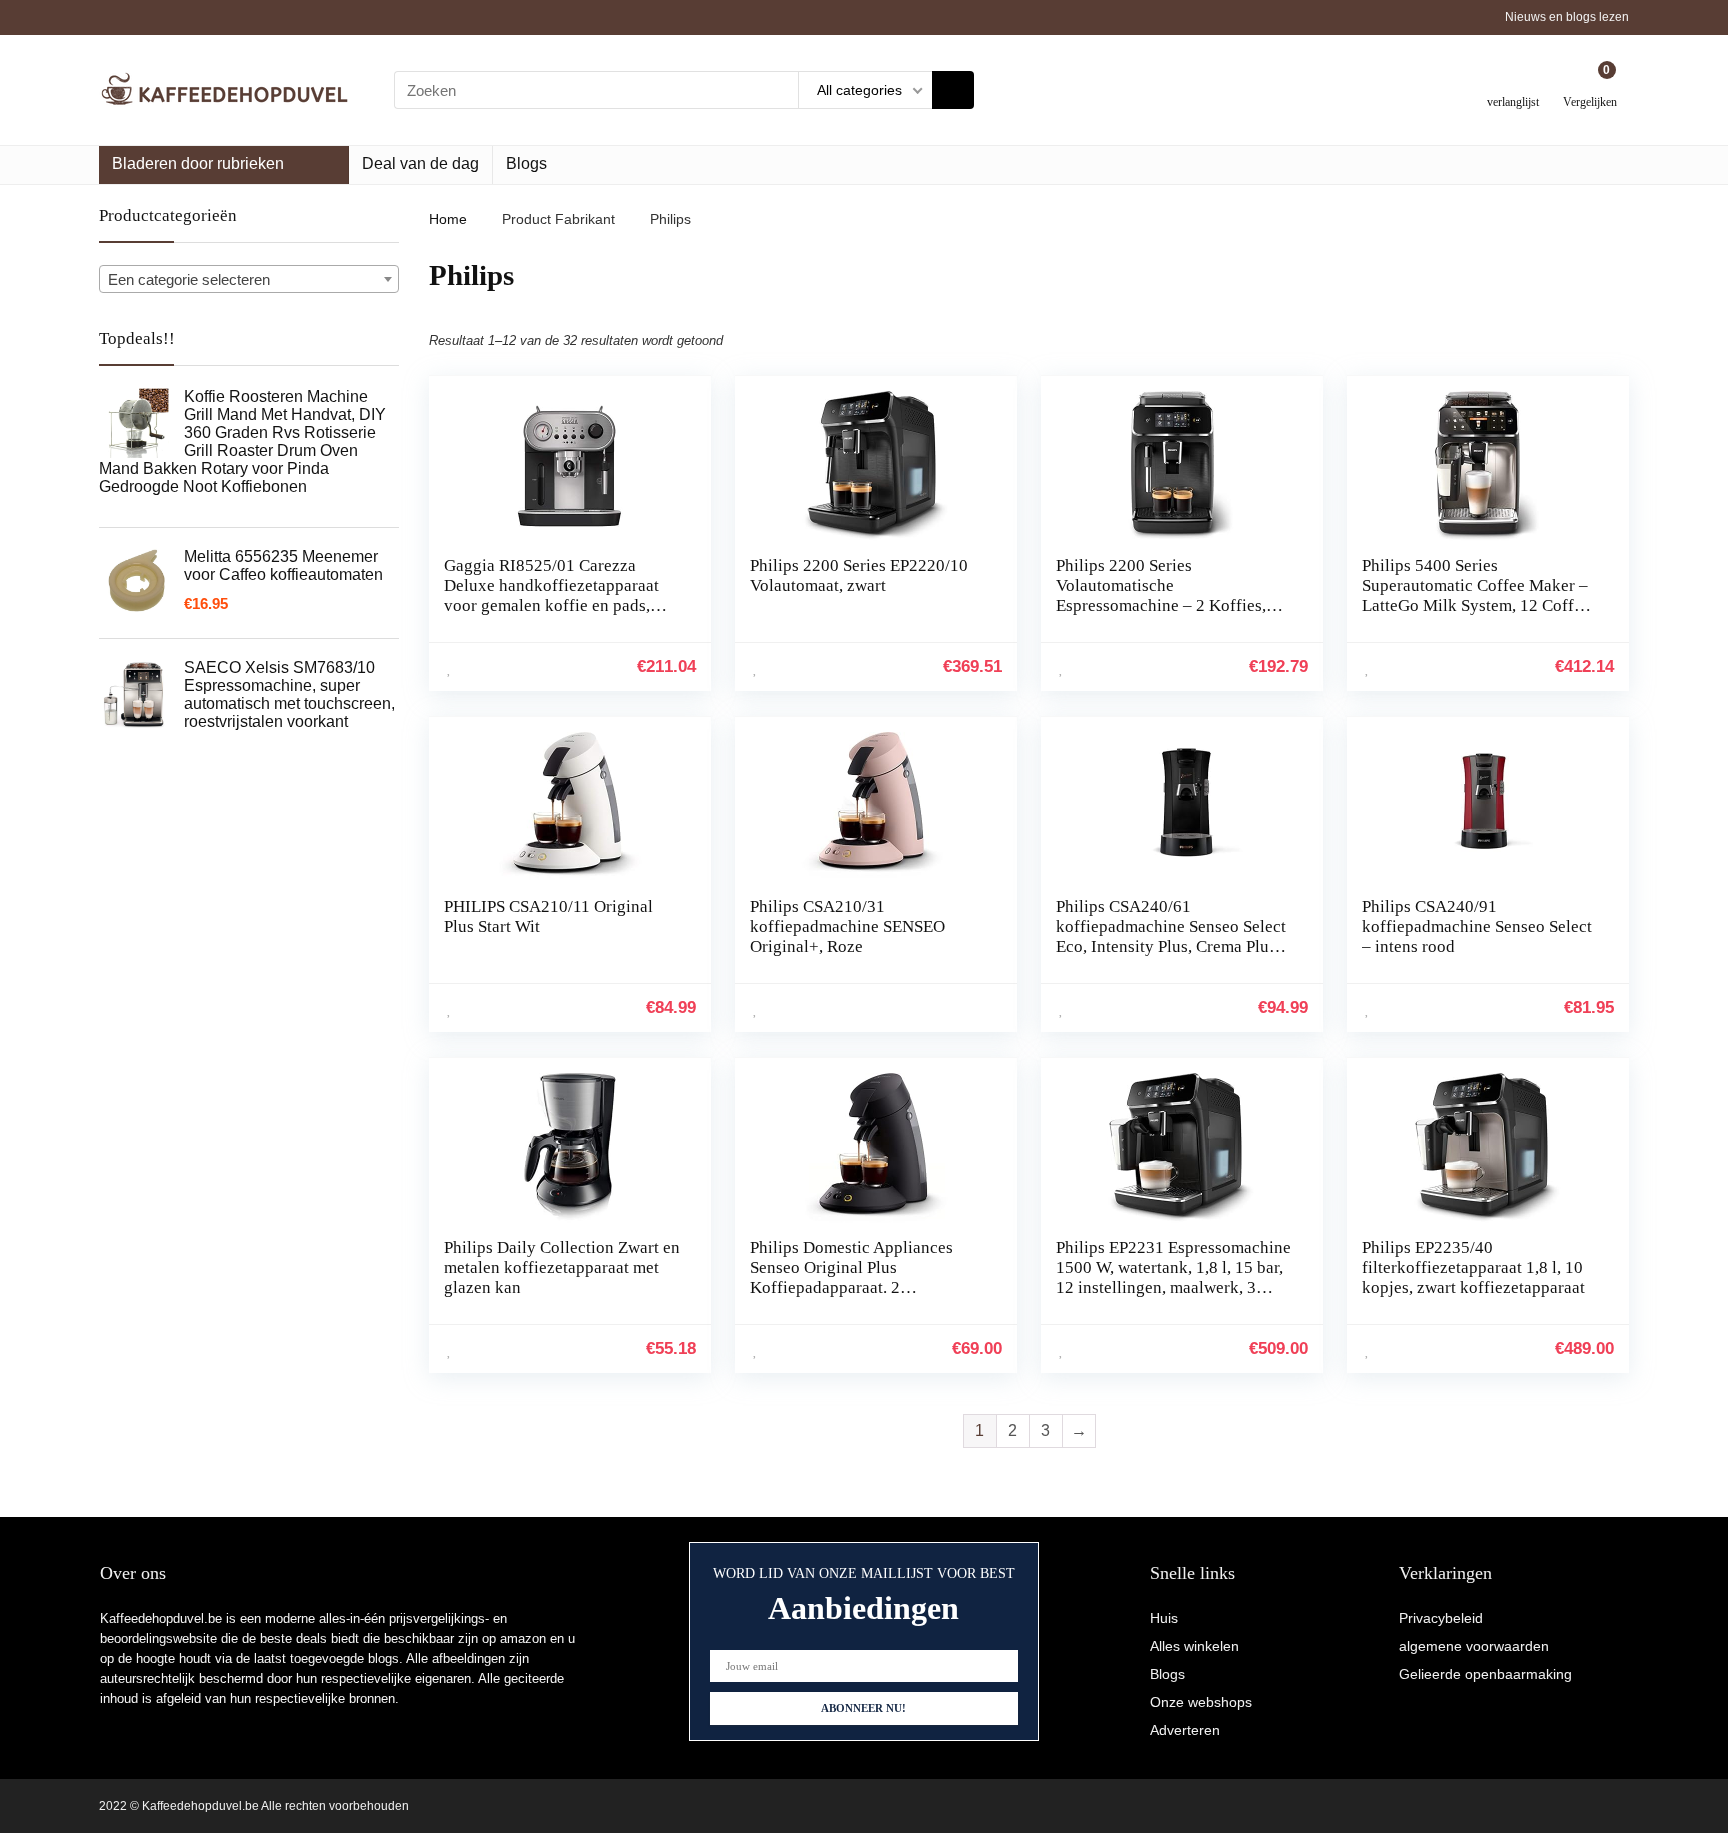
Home (448, 219)
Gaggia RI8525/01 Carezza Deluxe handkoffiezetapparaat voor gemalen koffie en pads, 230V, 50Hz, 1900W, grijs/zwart (556, 595)
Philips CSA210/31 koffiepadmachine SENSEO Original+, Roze (847, 926)
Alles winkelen (1194, 1646)
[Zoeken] (953, 90)
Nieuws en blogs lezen (1567, 17)
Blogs (526, 163)
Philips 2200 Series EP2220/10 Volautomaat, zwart (859, 575)
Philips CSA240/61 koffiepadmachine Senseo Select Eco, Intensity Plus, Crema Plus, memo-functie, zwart (1171, 936)
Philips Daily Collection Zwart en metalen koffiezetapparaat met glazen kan (562, 1267)
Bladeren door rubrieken (198, 163)
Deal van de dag (420, 163)
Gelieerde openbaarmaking (1485, 1674)
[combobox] (249, 279)
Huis (1164, 1618)
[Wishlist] (1513, 82)
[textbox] (249, 280)
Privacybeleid (1441, 1618)
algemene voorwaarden (1474, 1646)
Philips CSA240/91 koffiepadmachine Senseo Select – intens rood (1477, 926)
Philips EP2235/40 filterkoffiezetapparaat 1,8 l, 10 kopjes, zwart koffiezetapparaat (1473, 1267)
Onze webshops (1201, 1702)
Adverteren (1185, 1730)
